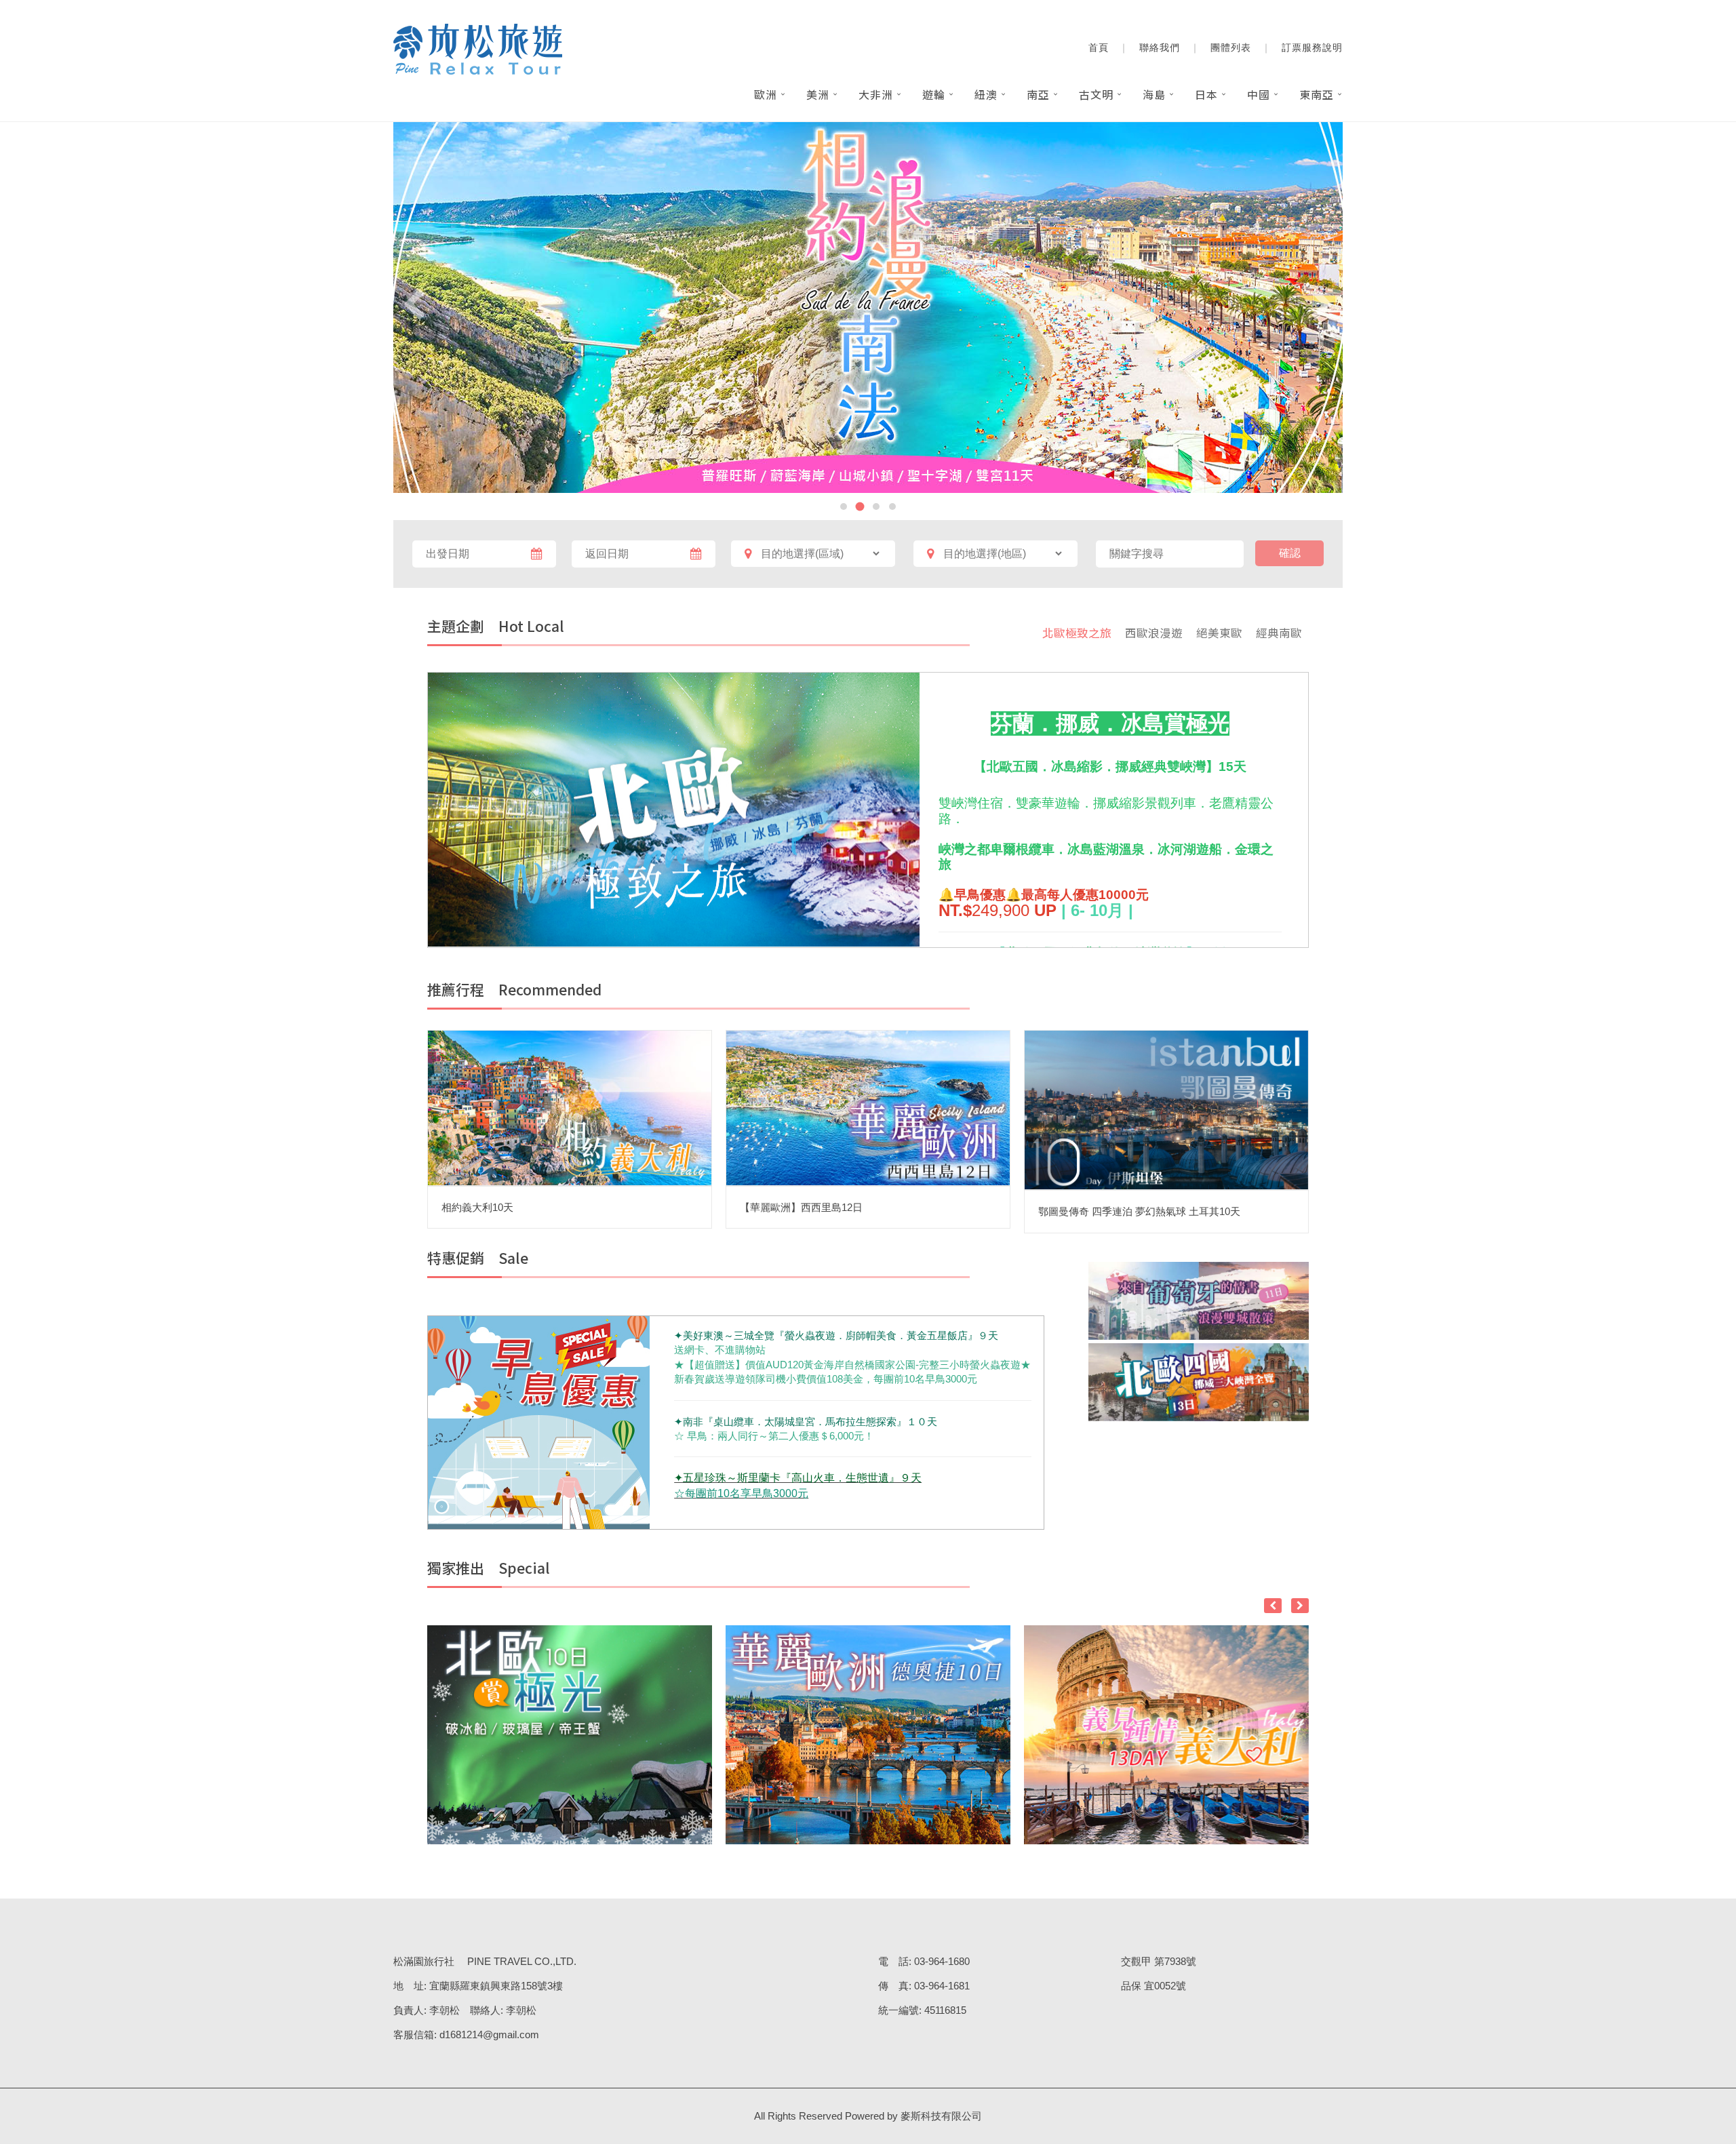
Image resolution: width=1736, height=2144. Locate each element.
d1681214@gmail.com (489, 2034)
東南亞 (1317, 94)
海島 (1154, 94)
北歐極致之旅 (1077, 633)
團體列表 (1231, 47)
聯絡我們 (1160, 47)
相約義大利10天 (477, 1207)
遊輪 (934, 94)
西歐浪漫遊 (1154, 633)
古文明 (1096, 94)
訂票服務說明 (1312, 47)
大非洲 (876, 94)
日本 (1206, 94)
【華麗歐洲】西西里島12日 (801, 1207)
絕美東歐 (1219, 633)
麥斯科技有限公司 (941, 2116)
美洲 (818, 94)
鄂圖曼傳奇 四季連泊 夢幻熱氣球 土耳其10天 (1139, 1211)
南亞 (1038, 94)
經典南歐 (1279, 633)
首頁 (1099, 47)
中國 (1259, 94)
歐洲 (766, 94)
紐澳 (986, 94)
